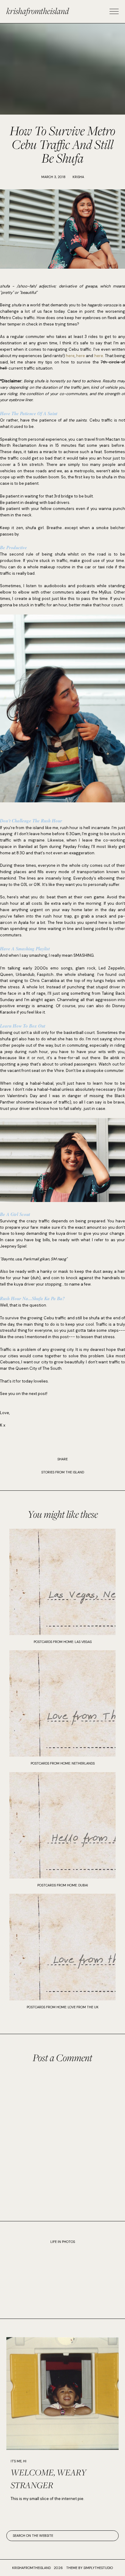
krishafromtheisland (38, 11)
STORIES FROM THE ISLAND (63, 1472)
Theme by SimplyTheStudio (90, 2568)
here (70, 356)
